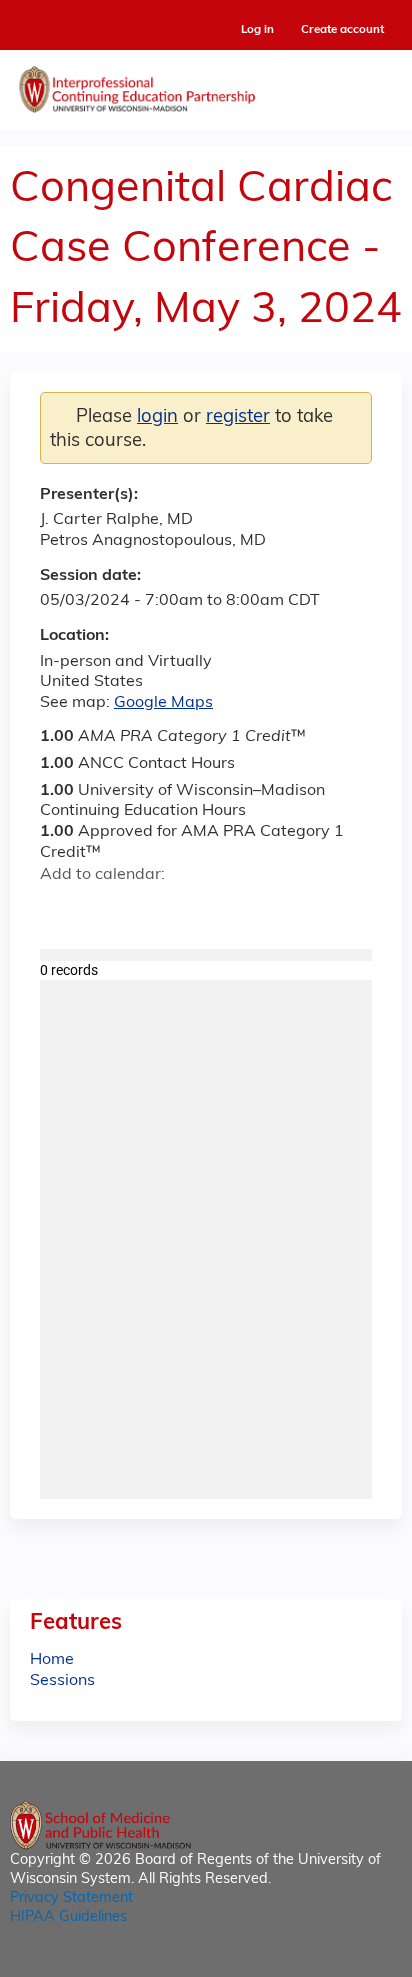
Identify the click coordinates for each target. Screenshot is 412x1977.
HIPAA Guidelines (68, 1917)
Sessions (62, 1681)
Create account (342, 30)
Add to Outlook (198, 910)
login (157, 417)
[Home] (206, 85)
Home (52, 1660)
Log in (257, 30)
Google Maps (163, 703)
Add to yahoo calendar (105, 910)
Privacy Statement (71, 1898)
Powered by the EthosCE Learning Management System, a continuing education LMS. (331, 1962)
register (238, 417)
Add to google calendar (60, 910)
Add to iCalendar (150, 909)
